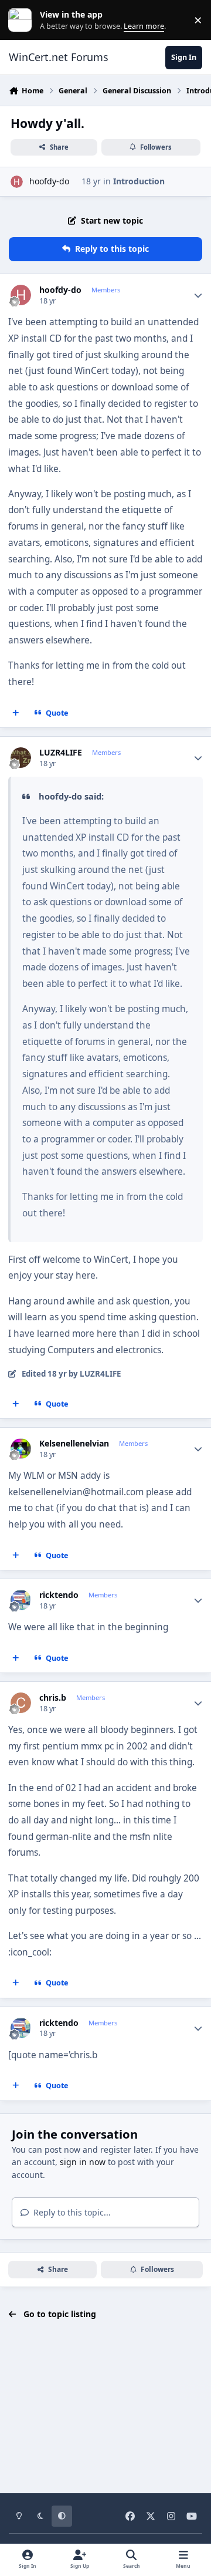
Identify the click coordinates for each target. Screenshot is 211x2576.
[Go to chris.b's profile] (21, 1703)
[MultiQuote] (16, 713)
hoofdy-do (49, 181)
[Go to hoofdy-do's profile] (17, 182)
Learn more (23, 20)
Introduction (139, 181)
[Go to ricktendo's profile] (21, 1600)
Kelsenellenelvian (74, 1444)
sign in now (83, 2162)
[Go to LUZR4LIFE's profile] (21, 758)
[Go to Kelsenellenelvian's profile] (21, 1449)
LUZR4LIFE (61, 753)
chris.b (53, 1698)
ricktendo (59, 1595)
